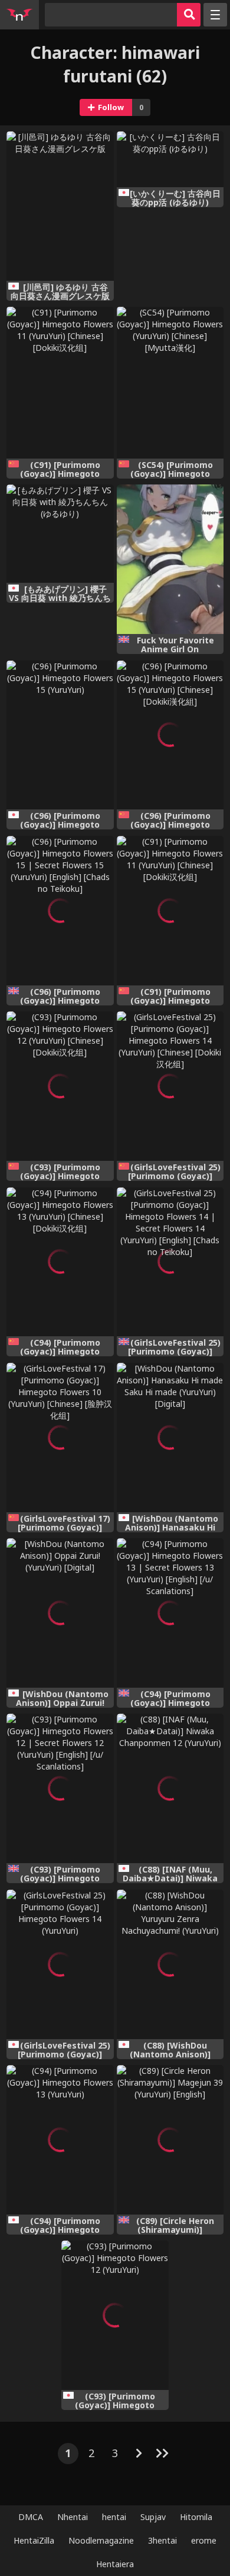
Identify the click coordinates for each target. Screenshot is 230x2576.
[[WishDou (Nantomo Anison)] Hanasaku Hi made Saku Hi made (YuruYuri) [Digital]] (170, 1438)
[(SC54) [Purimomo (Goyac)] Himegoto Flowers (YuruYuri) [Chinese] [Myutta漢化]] (170, 382)
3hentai (162, 2540)
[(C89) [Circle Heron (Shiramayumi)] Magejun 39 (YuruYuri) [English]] (170, 2140)
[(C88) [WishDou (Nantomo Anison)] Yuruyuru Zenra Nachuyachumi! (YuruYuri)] (170, 1964)
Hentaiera (115, 2564)
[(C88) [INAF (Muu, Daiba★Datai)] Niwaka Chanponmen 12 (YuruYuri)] (170, 1788)
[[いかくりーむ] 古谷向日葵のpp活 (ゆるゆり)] (170, 159)
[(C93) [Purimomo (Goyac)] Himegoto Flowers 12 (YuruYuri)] (115, 2315)
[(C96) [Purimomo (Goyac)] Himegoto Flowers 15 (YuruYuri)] (60, 735)
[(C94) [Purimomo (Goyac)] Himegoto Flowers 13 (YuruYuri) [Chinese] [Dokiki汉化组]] (60, 1262)
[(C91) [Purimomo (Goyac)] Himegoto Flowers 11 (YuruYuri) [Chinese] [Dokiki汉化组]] (60, 382)
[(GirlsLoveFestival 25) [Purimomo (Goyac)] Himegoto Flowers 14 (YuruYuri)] (60, 1964)
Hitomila (196, 2517)
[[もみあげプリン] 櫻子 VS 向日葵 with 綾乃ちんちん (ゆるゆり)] (60, 534)
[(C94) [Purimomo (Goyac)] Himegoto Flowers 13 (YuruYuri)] (60, 2140)
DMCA (31, 2517)
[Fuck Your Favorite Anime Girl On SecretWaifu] (170, 559)
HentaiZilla (34, 2540)
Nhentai (73, 2517)
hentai (114, 2517)
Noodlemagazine (101, 2540)
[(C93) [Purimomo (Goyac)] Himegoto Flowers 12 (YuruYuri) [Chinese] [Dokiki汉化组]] (60, 1086)
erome (204, 2540)
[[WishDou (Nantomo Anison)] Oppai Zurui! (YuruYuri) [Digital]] (60, 1613)
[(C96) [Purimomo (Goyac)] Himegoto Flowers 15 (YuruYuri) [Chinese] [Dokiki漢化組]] (170, 735)
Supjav (153, 2517)
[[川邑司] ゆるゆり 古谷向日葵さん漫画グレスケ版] (60, 206)
